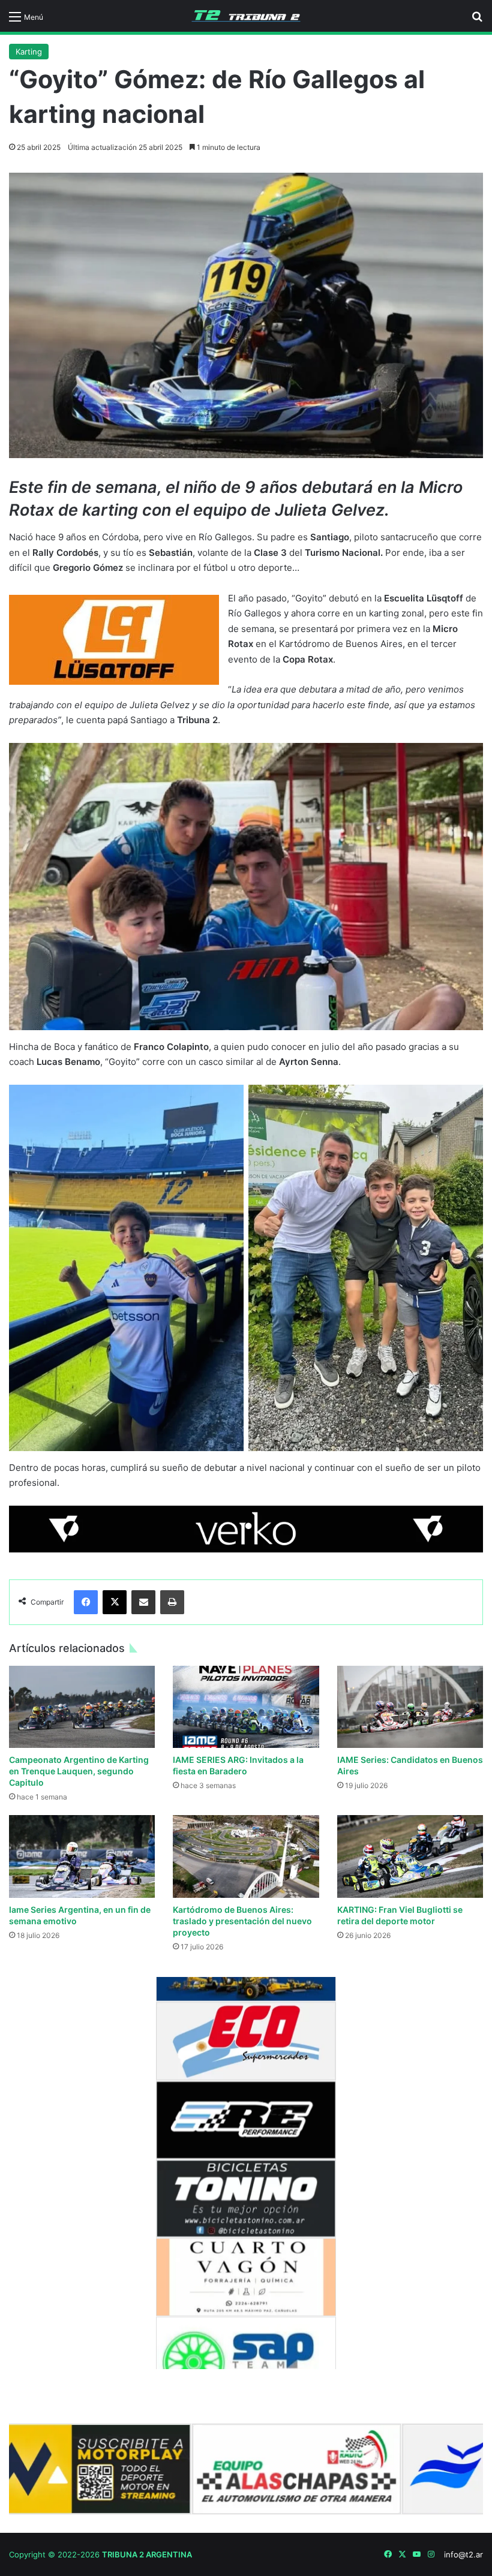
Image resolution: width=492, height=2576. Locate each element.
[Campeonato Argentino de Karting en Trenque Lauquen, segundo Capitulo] (82, 1707)
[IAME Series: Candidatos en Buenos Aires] (410, 1707)
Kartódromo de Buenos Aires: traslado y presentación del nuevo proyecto (242, 1921)
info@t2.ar (463, 2554)
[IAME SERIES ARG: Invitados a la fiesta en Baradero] (246, 1707)
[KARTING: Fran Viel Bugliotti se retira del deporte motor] (410, 1856)
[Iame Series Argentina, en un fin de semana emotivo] (82, 1856)
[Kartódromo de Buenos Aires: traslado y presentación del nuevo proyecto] (246, 1856)
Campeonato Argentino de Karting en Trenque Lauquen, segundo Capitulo (79, 1771)
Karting (29, 52)
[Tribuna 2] (246, 16)
